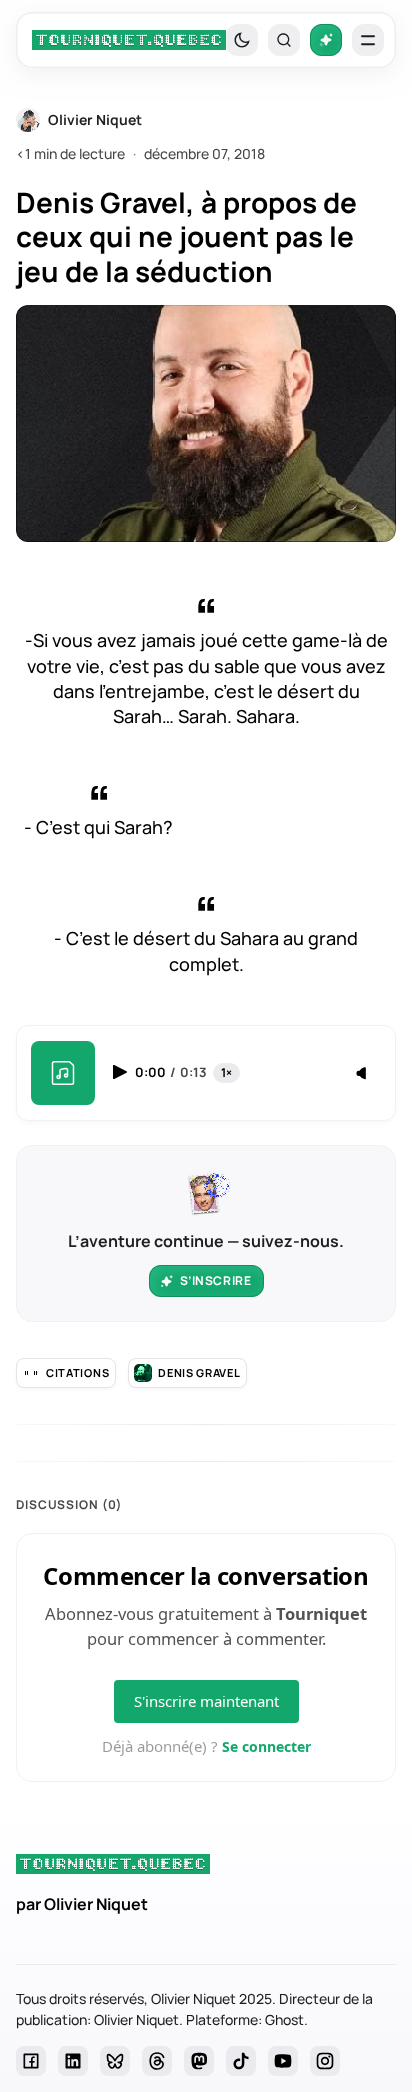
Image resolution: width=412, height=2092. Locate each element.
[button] (284, 40)
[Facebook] (31, 2061)
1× (226, 1072)
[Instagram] (325, 2061)
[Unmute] (363, 1074)
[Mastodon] (199, 2061)
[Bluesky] (115, 2061)
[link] (129, 40)
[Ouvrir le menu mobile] (368, 40)
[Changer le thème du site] (242, 40)
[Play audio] (122, 1072)
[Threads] (157, 2061)
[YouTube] (283, 2061)
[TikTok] (241, 2061)
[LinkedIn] (73, 2061)
